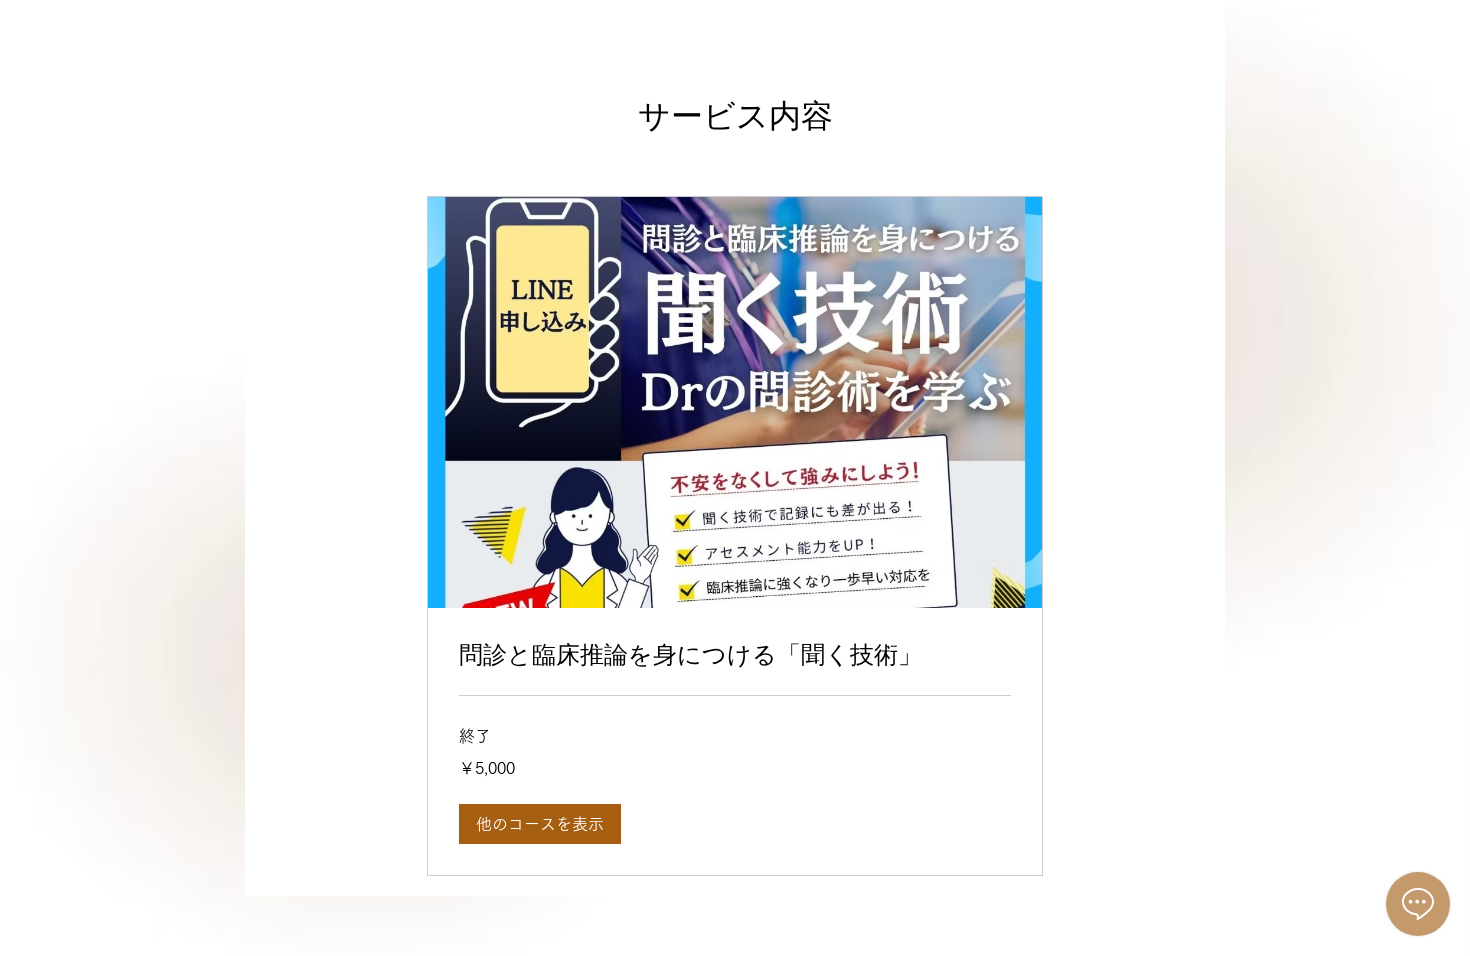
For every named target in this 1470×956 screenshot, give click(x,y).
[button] (540, 824)
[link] (735, 655)
